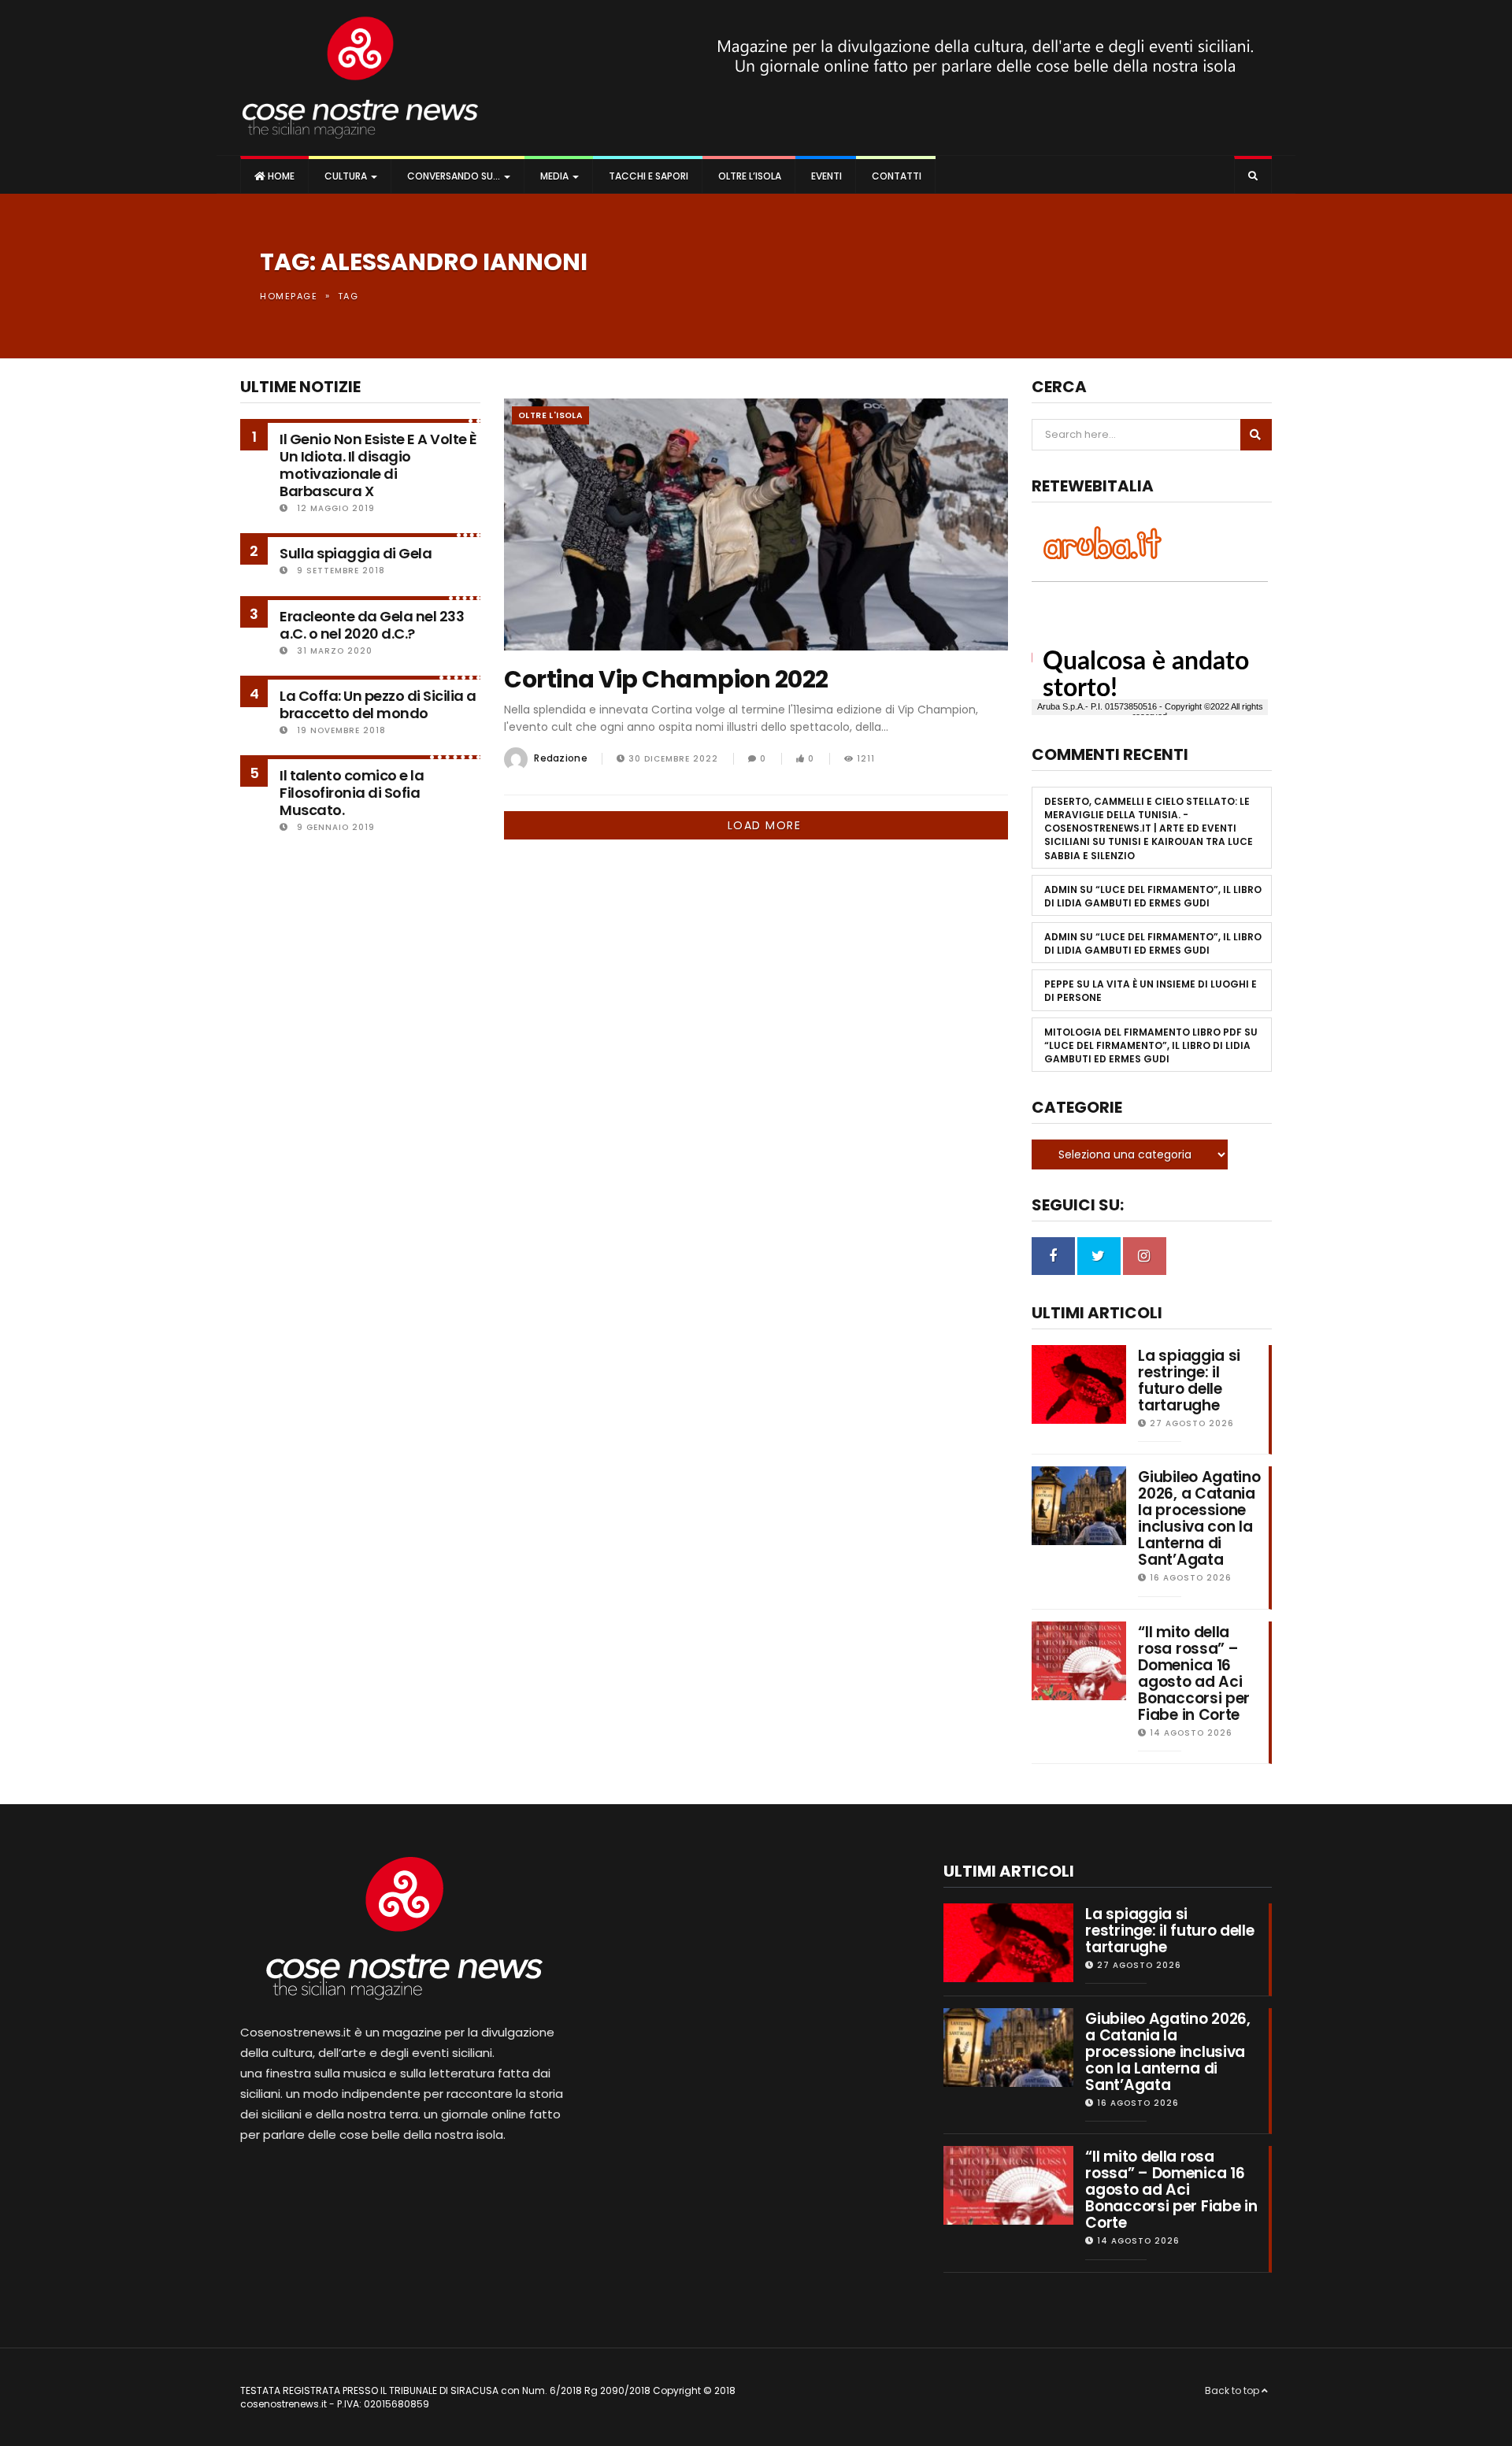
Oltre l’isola (749, 176)
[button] (1253, 176)
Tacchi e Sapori (647, 176)
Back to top (1233, 2390)
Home (280, 176)
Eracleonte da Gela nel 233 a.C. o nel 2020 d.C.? (372, 625)
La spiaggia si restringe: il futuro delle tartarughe (1189, 1381)
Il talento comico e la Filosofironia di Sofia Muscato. (352, 793)
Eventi (825, 176)
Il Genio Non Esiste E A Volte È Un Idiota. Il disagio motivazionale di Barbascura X (378, 465)
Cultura (346, 176)
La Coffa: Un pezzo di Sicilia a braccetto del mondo (378, 704)
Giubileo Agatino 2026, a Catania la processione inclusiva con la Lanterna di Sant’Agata (1199, 1518)
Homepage (289, 296)
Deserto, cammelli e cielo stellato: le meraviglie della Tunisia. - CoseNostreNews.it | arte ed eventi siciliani (1147, 821)
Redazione (561, 758)
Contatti (895, 176)
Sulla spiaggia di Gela (356, 553)
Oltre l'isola (550, 415)
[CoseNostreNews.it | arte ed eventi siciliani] (360, 78)
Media (554, 176)
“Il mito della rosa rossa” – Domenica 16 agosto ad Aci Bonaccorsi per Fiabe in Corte (1194, 1673)
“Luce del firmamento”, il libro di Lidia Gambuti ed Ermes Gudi (1153, 896)
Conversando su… (454, 176)
